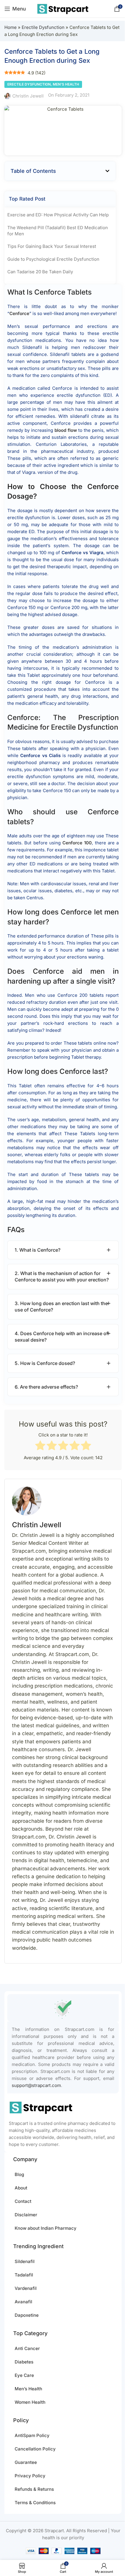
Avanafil (23, 2302)
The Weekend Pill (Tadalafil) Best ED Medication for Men (58, 231)
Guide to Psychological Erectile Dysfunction (53, 259)
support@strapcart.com (36, 2085)
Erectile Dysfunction (43, 27)
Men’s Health (28, 2389)
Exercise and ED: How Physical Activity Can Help (58, 215)
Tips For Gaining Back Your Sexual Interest (52, 246)
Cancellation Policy (35, 2449)
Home (11, 27)
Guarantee (26, 2462)
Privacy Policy (30, 2476)
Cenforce (19, 313)
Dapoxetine (27, 2315)
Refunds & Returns (34, 2489)
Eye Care (24, 2375)
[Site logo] (63, 8)
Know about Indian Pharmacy (46, 2228)
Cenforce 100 (77, 843)
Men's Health (66, 84)
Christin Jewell (28, 96)
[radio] (40, 1446)
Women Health (30, 2402)
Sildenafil (25, 2261)
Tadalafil (24, 2275)
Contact (23, 2201)
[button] (107, 171)
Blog (19, 2174)
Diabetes (24, 2362)
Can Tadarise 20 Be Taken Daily (40, 272)
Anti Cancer (27, 2348)
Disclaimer (26, 2215)
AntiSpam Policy (32, 2435)
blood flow (66, 430)
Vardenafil (26, 2288)
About (21, 2188)
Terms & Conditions (35, 2503)
